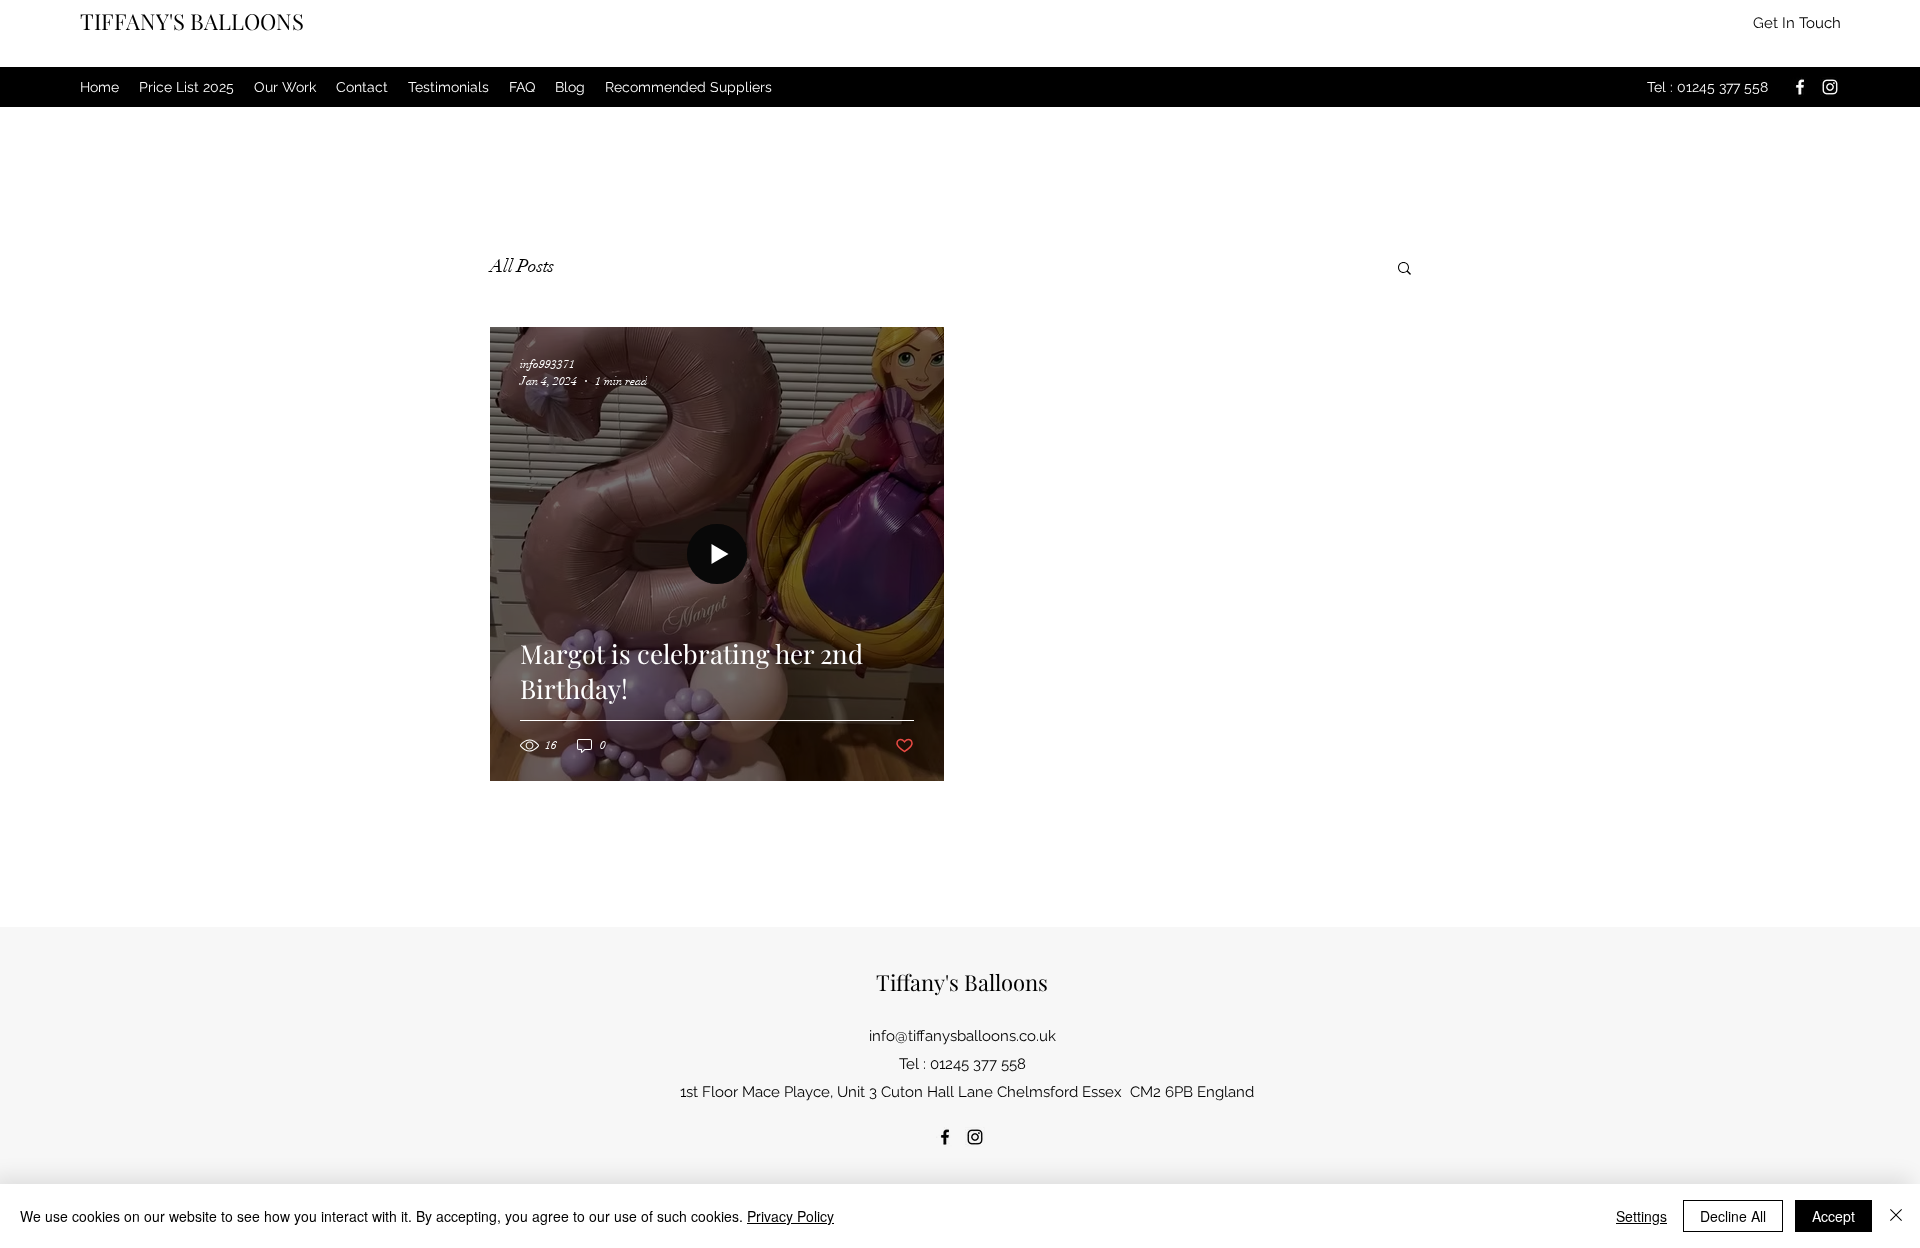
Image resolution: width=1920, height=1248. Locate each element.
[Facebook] (1800, 87)
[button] (1796, 23)
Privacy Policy (790, 1216)
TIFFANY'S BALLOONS (192, 21)
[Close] (1896, 1216)
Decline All (1733, 1216)
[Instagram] (1830, 87)
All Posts (522, 266)
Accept (1833, 1216)
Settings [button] (1641, 1216)
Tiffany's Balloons (962, 982)
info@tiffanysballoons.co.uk (962, 1036)
